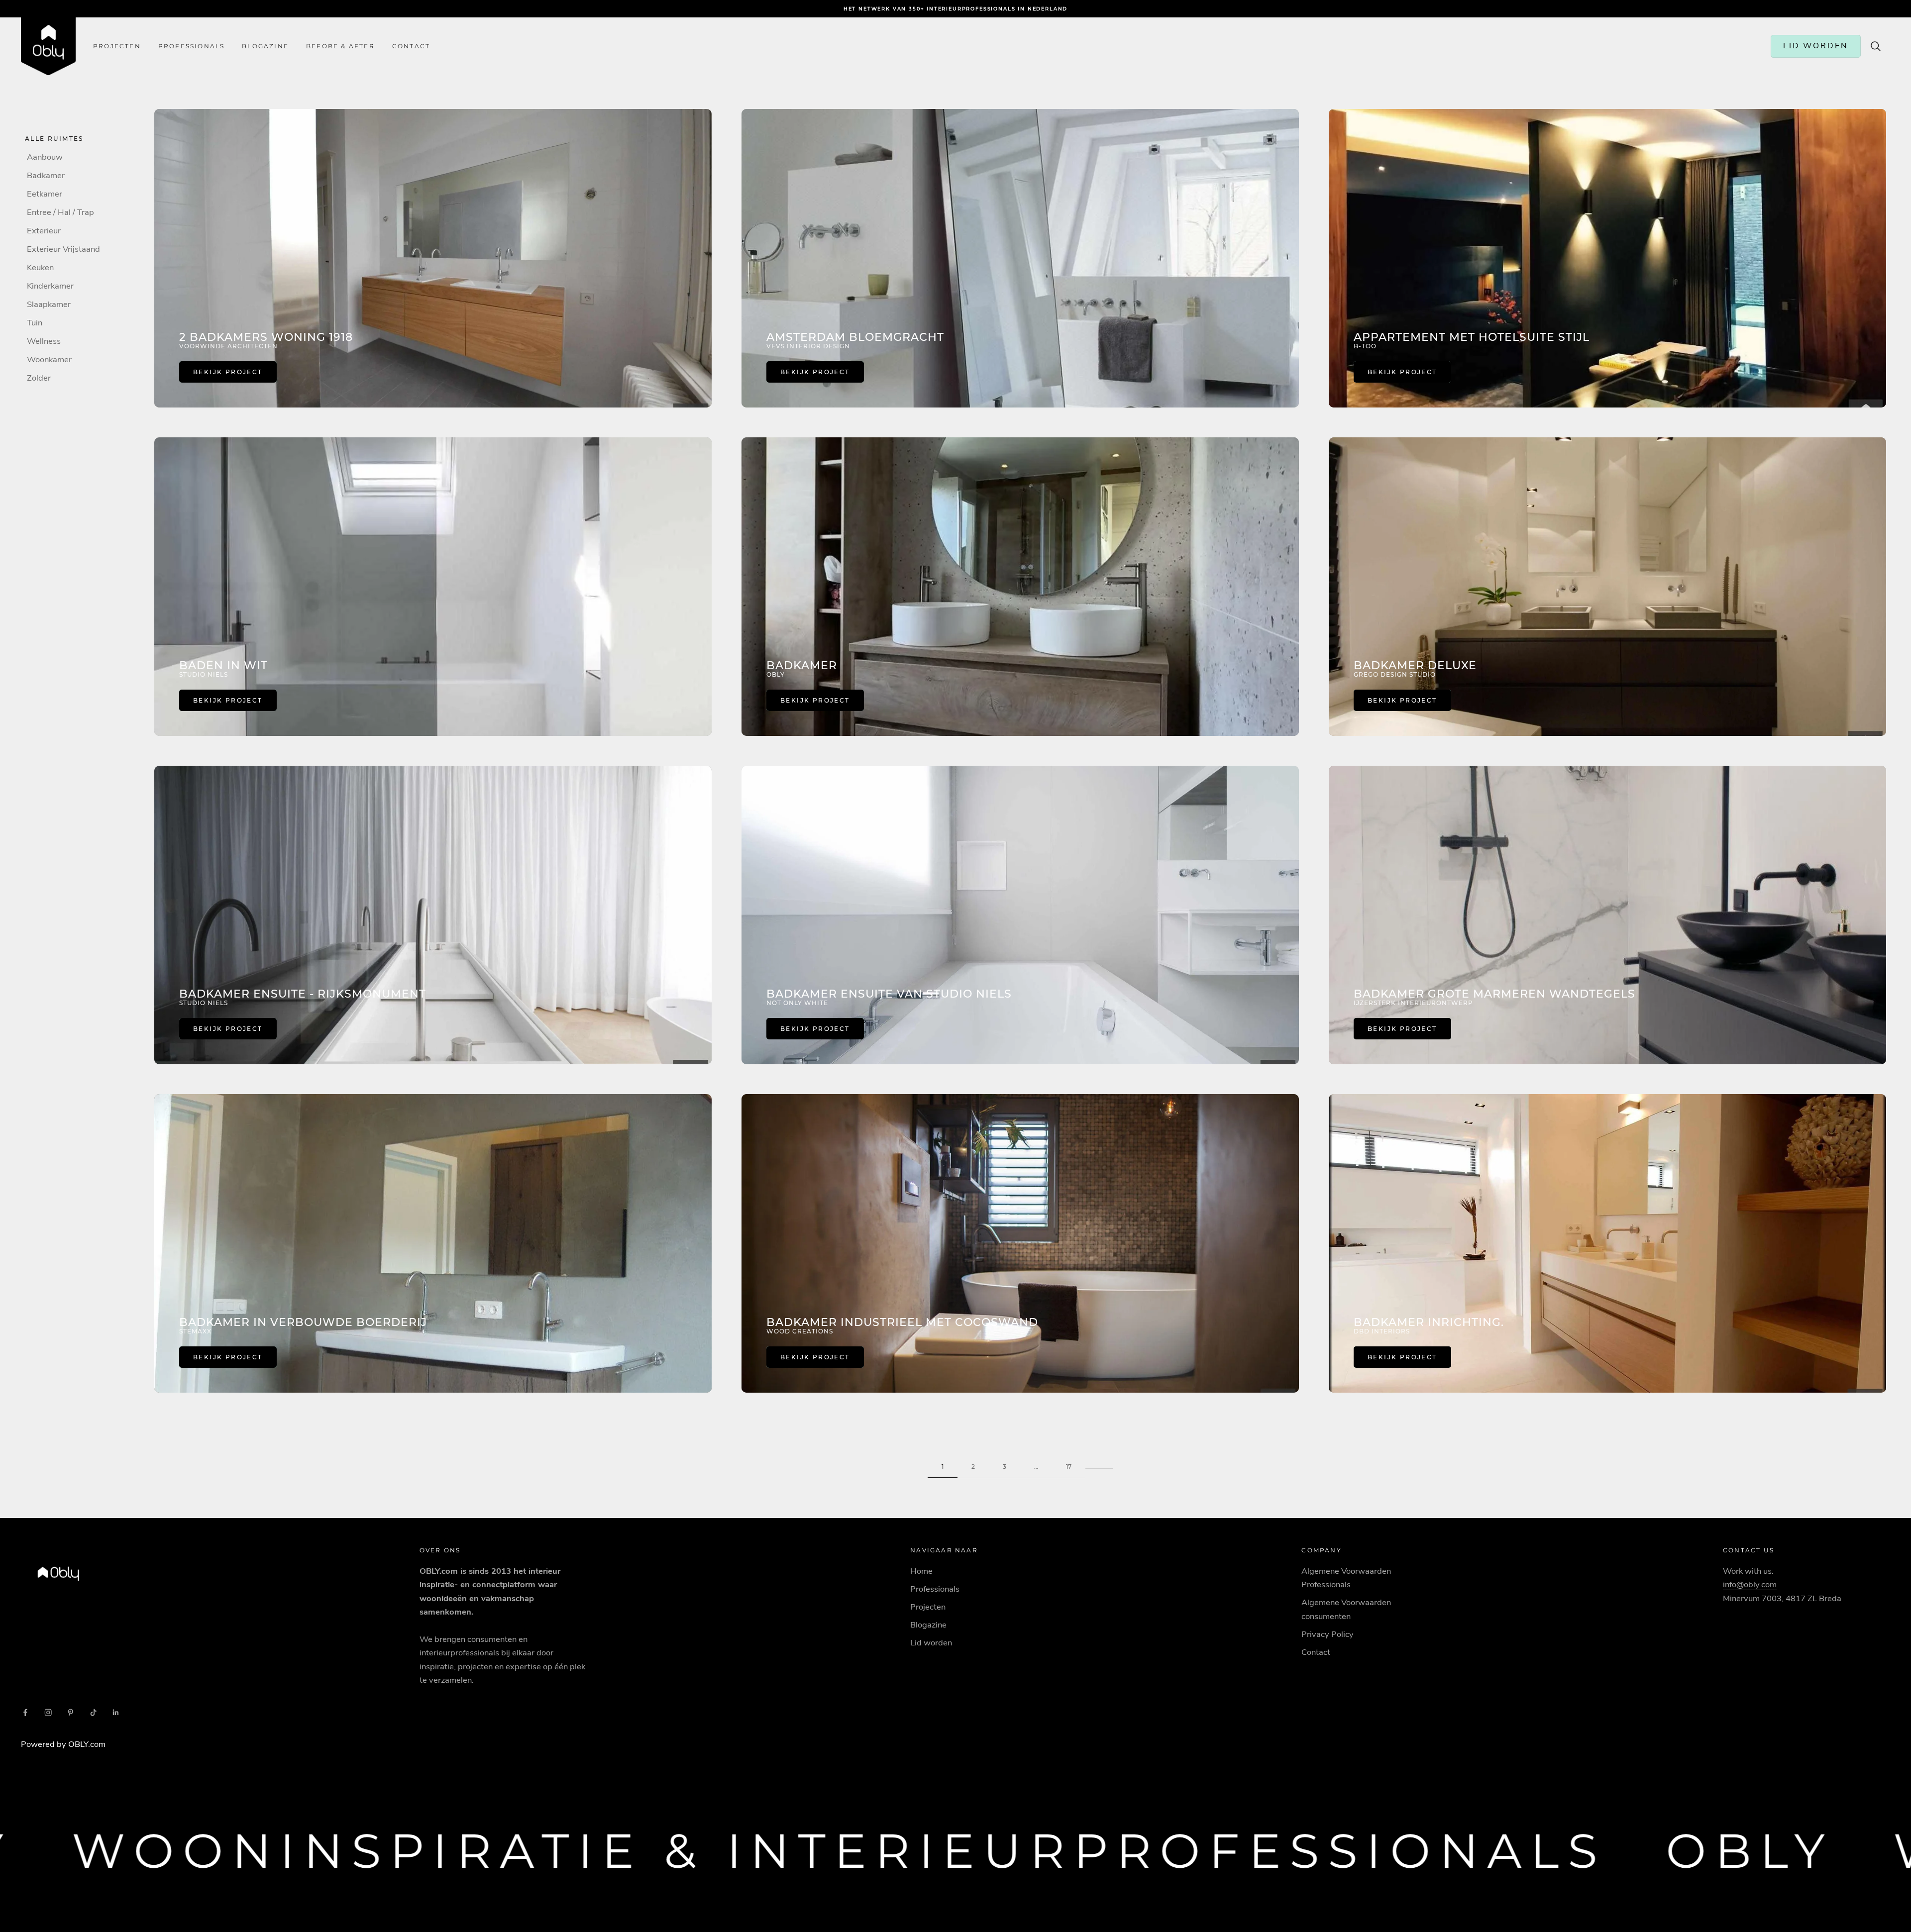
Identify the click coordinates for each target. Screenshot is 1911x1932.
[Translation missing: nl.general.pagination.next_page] (1099, 1461)
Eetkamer (45, 194)
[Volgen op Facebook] (25, 1713)
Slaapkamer (49, 304)
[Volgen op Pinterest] (71, 1713)
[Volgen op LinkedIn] (116, 1713)
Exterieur (44, 231)
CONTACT (411, 46)
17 (1069, 1467)
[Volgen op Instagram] (48, 1713)
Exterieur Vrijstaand (63, 249)
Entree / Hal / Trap (60, 212)
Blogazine (265, 46)
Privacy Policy (1327, 1634)
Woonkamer (49, 359)
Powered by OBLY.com (63, 1744)
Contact (1316, 1652)
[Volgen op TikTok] (94, 1713)
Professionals (192, 46)
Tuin (35, 323)
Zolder (39, 378)
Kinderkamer (50, 286)
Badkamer (46, 175)
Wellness (44, 341)
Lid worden (931, 1643)
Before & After (340, 46)
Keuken (40, 267)
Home (921, 1571)
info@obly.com (1750, 1584)
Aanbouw (45, 157)
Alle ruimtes (54, 139)
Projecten (117, 46)
